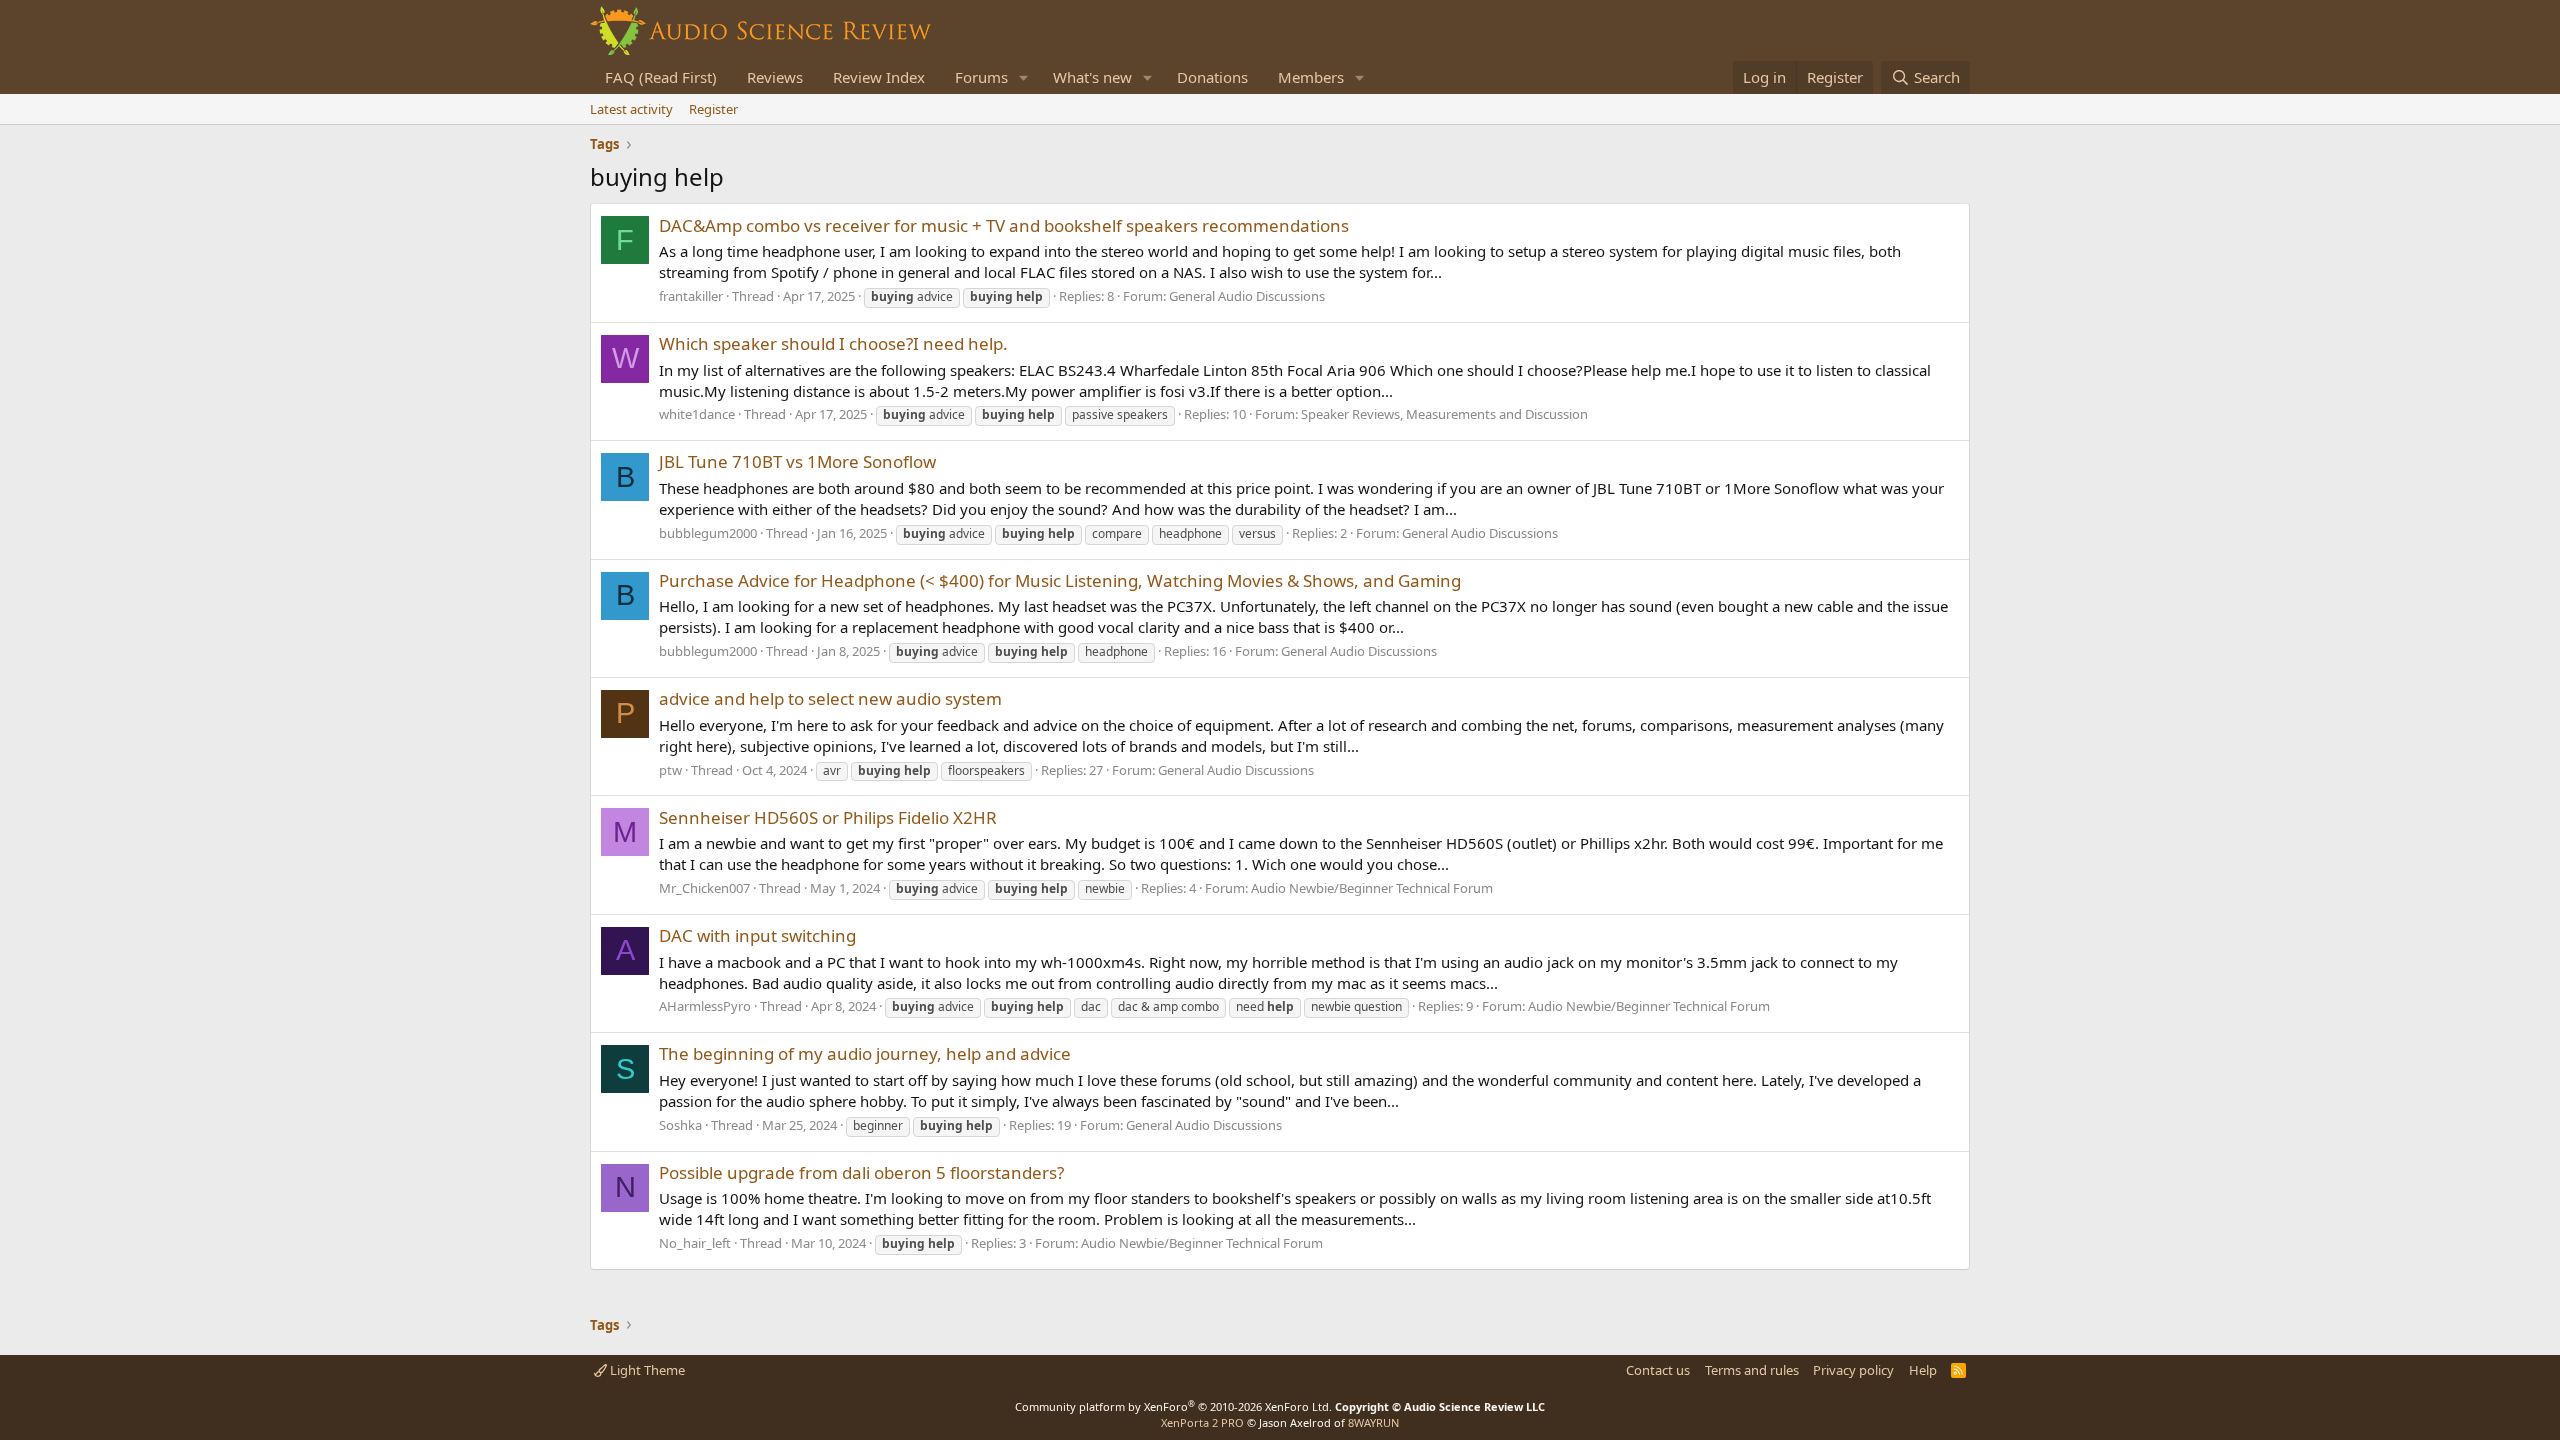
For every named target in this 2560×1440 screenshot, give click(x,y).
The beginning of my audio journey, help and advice (865, 1053)
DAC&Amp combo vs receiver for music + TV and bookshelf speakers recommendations (1004, 225)
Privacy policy (1853, 1370)
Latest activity (631, 109)
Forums (981, 77)
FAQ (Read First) (661, 77)
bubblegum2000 (708, 533)
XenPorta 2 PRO (1202, 1422)
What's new (1092, 77)
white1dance (697, 414)
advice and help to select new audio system (830, 698)
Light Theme (646, 1370)
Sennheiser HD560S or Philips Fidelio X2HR (828, 817)
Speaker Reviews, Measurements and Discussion (1444, 414)
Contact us (1658, 1370)
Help (1923, 1370)
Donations (1212, 77)
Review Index (879, 77)
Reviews (775, 77)
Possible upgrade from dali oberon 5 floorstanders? (861, 1172)
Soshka (680, 1125)
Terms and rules (1752, 1370)
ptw (670, 770)
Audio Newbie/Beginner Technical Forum (1372, 888)
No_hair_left (695, 1243)
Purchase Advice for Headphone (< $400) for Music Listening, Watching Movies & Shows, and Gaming (1060, 580)
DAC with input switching (757, 935)
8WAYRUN (1373, 1422)
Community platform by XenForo (1173, 1406)
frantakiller (691, 296)
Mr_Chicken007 (704, 888)
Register (713, 109)
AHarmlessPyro (705, 1006)
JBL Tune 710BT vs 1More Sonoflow (797, 461)
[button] (1024, 77)
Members (1311, 77)
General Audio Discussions (1247, 296)
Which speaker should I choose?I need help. (833, 343)
